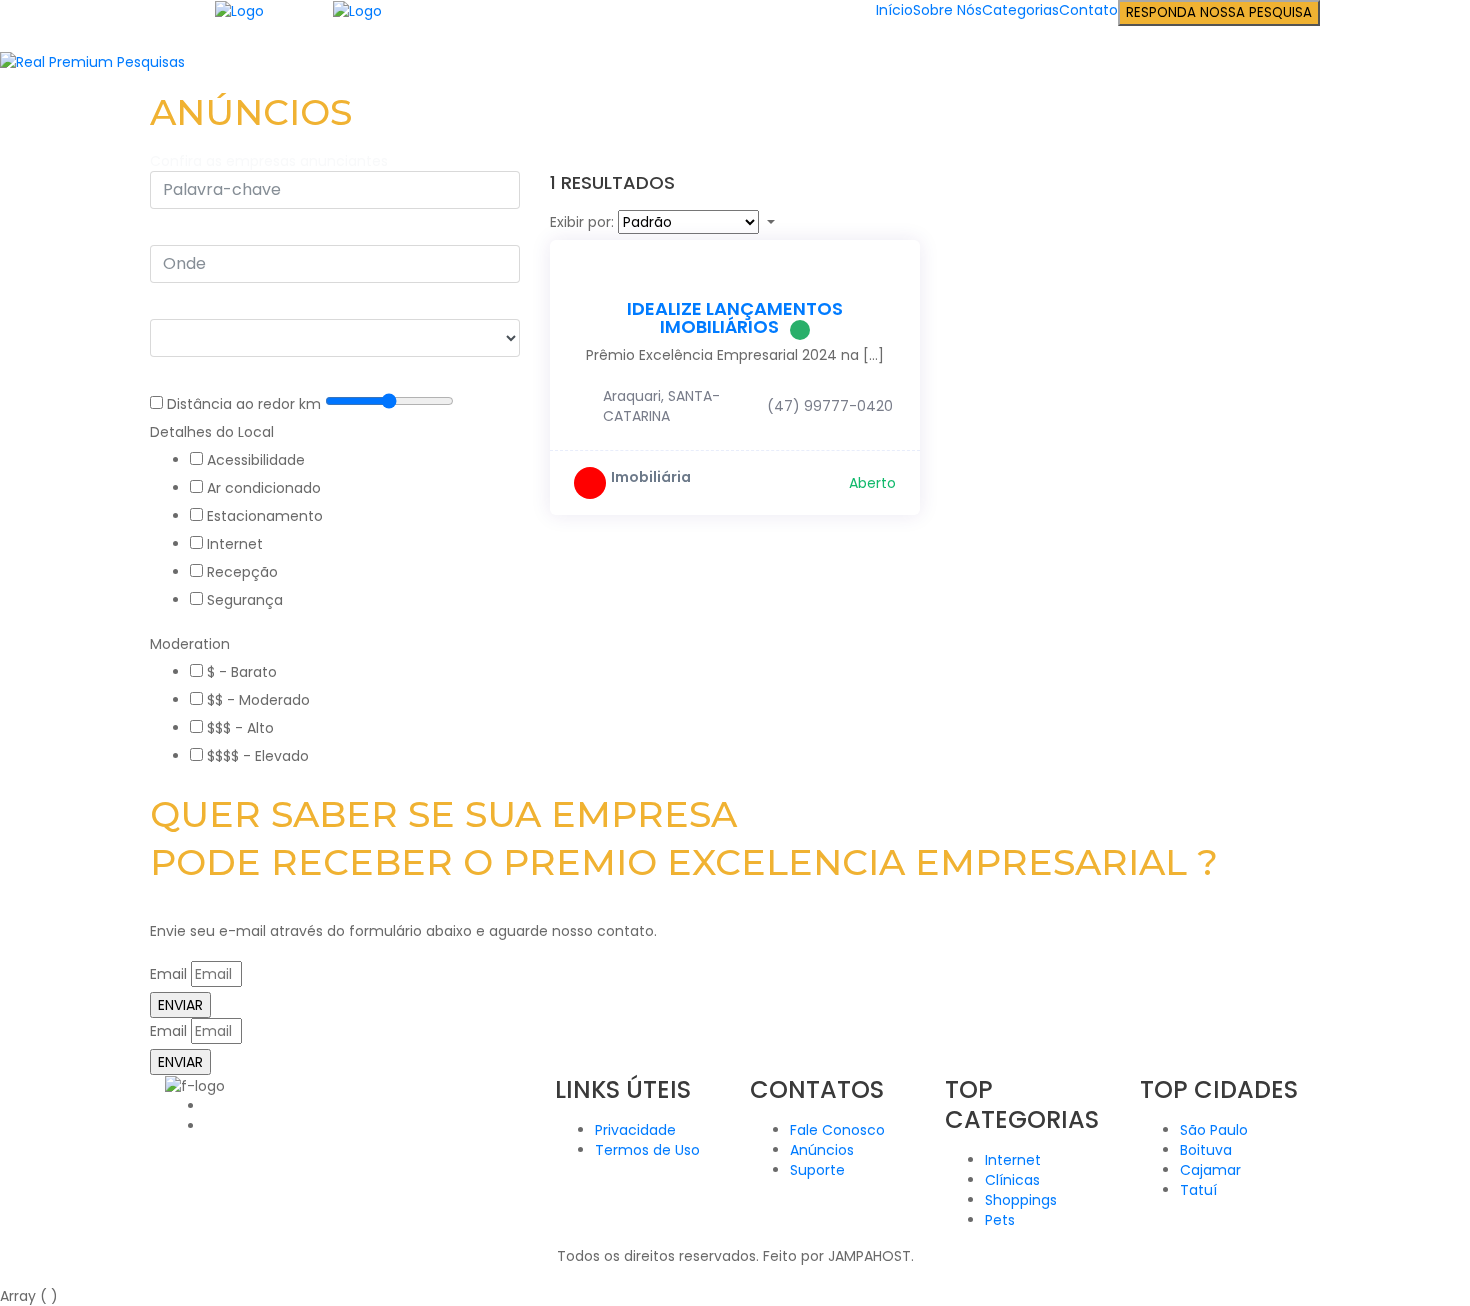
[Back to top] (5, 1276)
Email (168, 974)
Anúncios (822, 1150)
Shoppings (1021, 1200)
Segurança (245, 600)
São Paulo (1214, 1130)
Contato (1088, 10)
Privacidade (635, 1130)
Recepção (242, 572)
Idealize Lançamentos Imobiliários (735, 317)
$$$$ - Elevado (258, 756)
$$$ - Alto (240, 728)
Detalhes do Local (212, 432)
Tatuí (1198, 1190)
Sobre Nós (947, 10)
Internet (235, 544)
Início (894, 10)
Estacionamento (265, 516)
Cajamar (1210, 1170)
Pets (1000, 1220)
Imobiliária (651, 477)
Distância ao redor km (244, 404)
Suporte (817, 1170)
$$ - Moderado (258, 700)
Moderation (190, 644)
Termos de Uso (647, 1150)
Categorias (1020, 10)
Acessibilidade (256, 460)
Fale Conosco (837, 1130)
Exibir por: (582, 222)
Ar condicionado (264, 488)
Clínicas (1012, 1180)
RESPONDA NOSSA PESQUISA (1219, 12)
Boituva (1206, 1150)
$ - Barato (242, 672)
